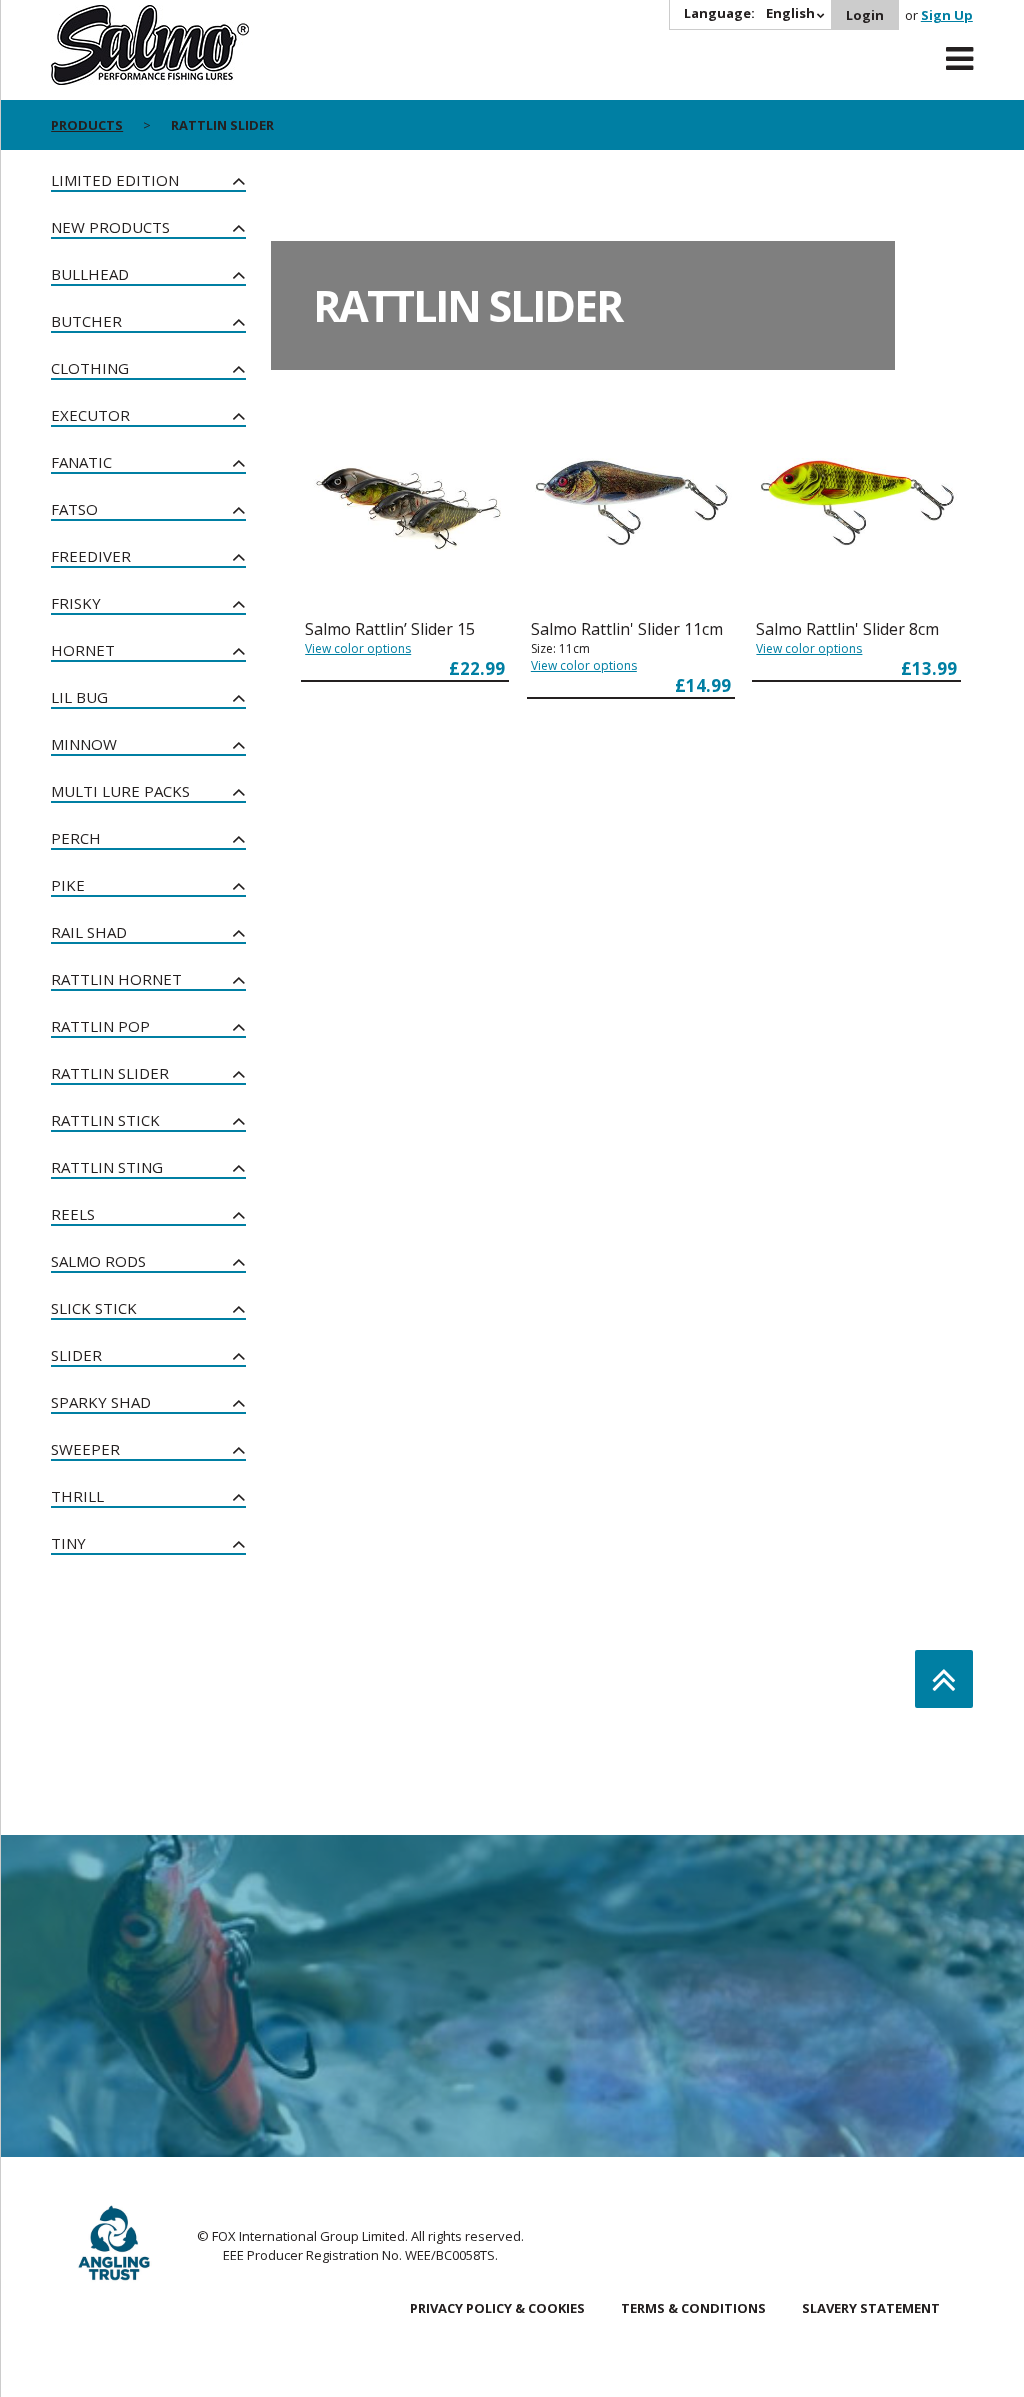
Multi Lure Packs (120, 791)
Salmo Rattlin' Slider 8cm (847, 629)
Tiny (68, 1543)
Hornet (83, 650)
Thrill (77, 1496)
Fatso (74, 509)
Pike (68, 885)
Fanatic (81, 462)
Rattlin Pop (100, 1026)
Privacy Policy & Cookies (497, 2308)
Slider (76, 1355)
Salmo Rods (98, 1261)
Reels (73, 1214)
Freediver (91, 556)
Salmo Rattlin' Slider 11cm (627, 629)
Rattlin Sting (107, 1167)
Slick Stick (94, 1308)
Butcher (86, 321)
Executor (90, 415)
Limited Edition (115, 180)
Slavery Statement (871, 2308)
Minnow (84, 744)
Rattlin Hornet (116, 979)
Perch (76, 838)
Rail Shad (89, 932)
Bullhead (90, 274)
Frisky (76, 603)
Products (87, 125)
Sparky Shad (101, 1402)
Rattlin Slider (110, 1073)
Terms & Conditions (693, 2308)
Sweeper (85, 1449)
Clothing (90, 368)
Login (865, 15)
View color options (358, 648)
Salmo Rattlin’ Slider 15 (390, 629)
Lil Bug (79, 697)
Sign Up (947, 15)
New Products (110, 227)
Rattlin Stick (105, 1120)
